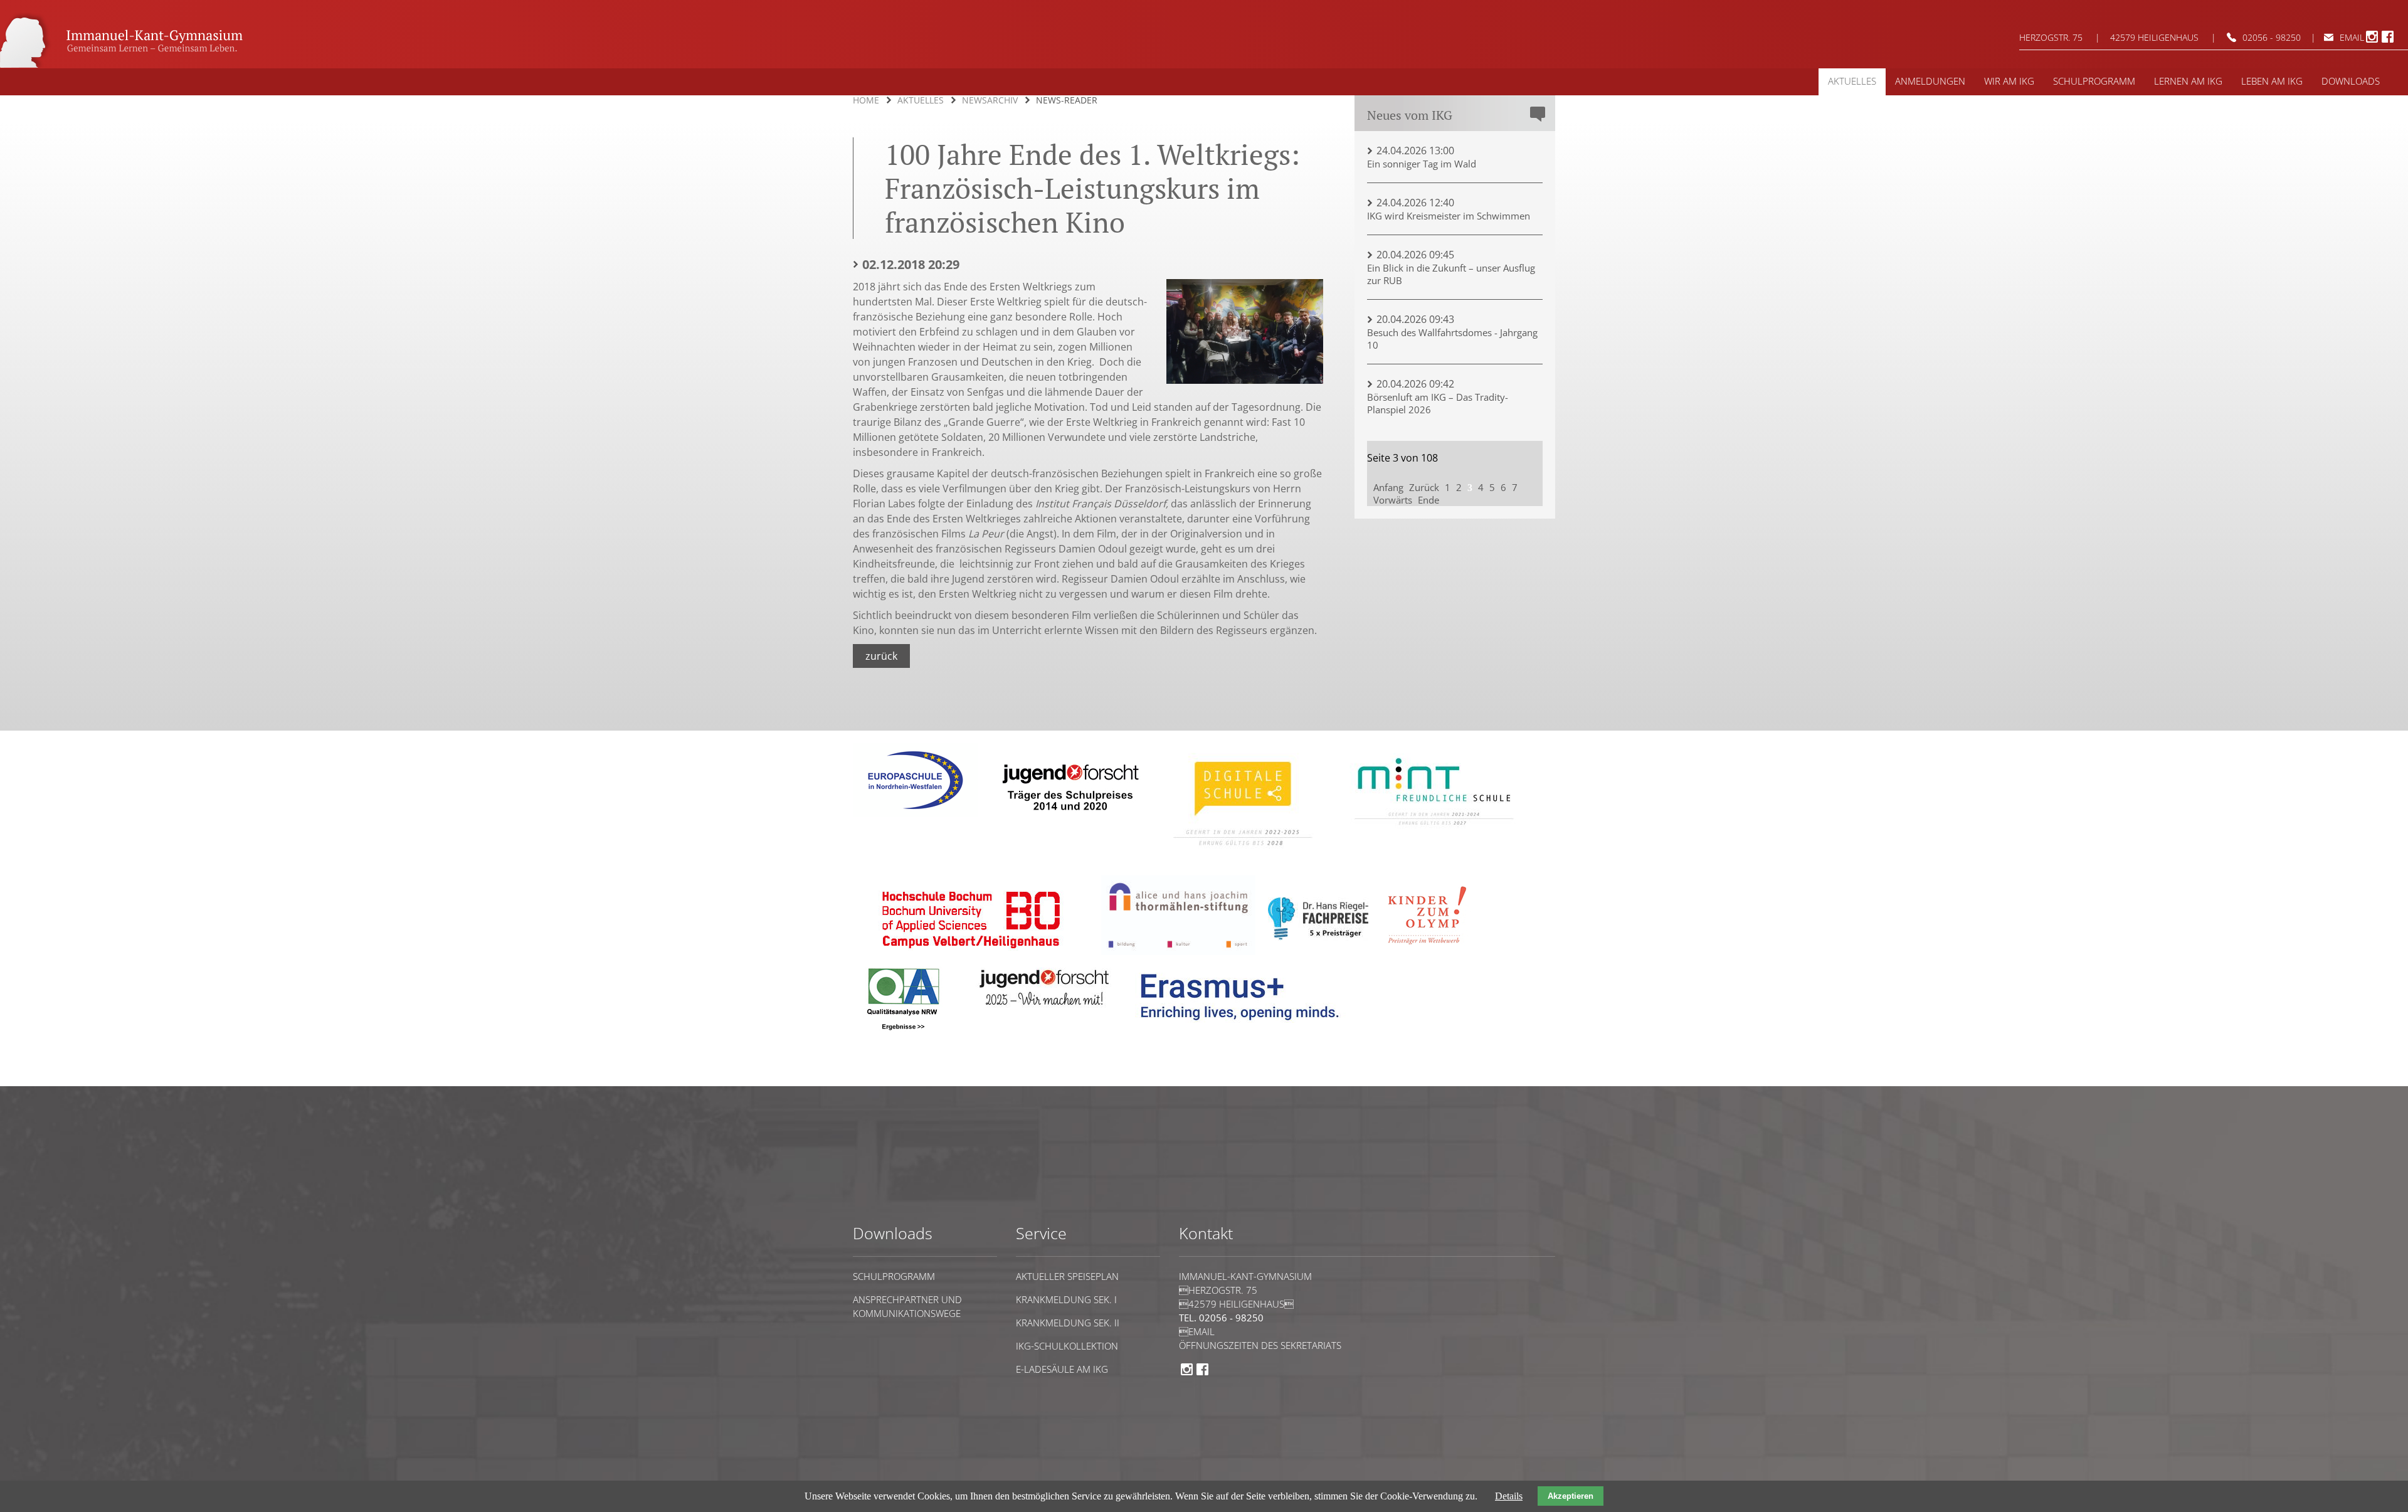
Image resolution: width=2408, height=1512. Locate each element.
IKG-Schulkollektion (1067, 1346)
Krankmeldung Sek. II (1068, 1323)
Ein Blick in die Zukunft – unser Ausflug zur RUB (1451, 274)
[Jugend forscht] (1068, 819)
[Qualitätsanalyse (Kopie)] (1245, 1029)
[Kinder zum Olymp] (1431, 952)
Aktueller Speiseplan (1067, 1276)
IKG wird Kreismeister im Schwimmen (1449, 216)
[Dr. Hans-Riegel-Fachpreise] (1318, 937)
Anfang (1388, 487)
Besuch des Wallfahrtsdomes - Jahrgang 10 (1452, 339)
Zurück (881, 656)
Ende (1428, 500)
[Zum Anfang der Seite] (891, 1080)
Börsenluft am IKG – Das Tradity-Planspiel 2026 (1438, 403)
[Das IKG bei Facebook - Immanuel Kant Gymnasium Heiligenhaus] (2388, 41)
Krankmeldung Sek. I (1066, 1299)
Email (2352, 37)
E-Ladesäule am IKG (1062, 1369)
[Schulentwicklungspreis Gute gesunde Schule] (1434, 834)
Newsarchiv (990, 100)
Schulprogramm (894, 1276)
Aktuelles (921, 100)
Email (1197, 1331)
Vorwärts (1393, 500)
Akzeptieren (1571, 1496)
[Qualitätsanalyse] (916, 814)
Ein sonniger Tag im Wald (1422, 164)
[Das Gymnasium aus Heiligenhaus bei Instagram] (2372, 41)
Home (866, 100)
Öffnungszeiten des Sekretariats (1260, 1345)
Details (1509, 1496)
